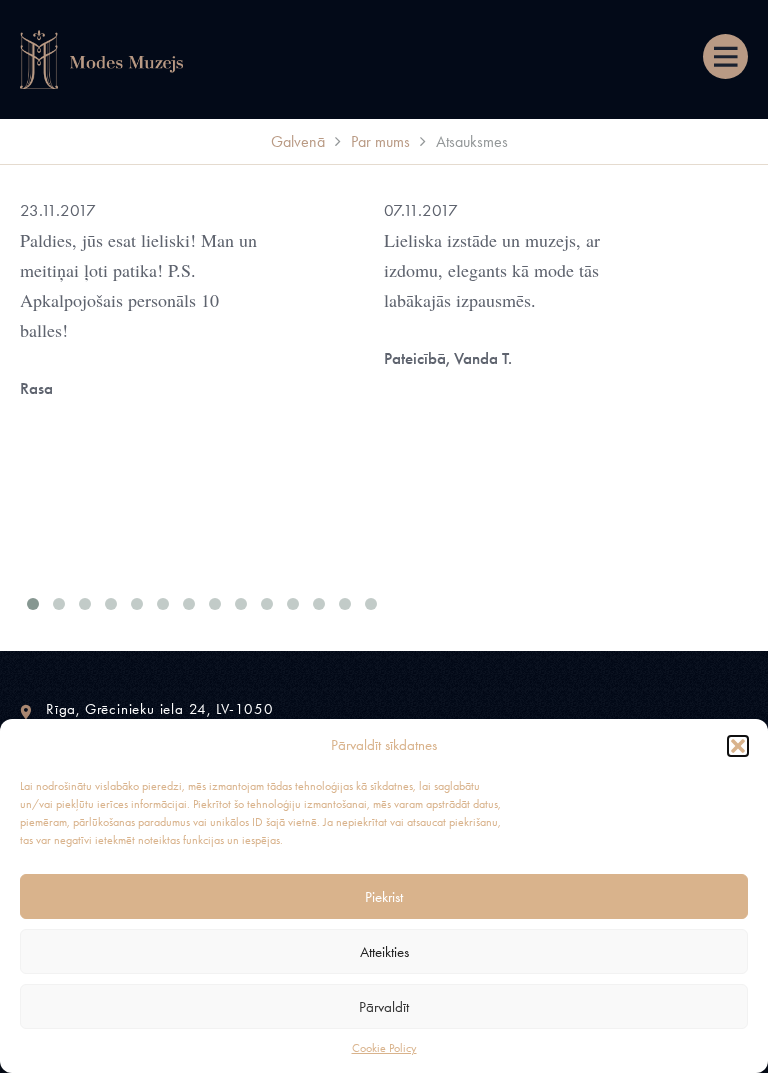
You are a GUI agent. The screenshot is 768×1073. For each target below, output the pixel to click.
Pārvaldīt (384, 1007)
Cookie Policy (384, 1048)
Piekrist (384, 897)
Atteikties (384, 952)
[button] (738, 746)
